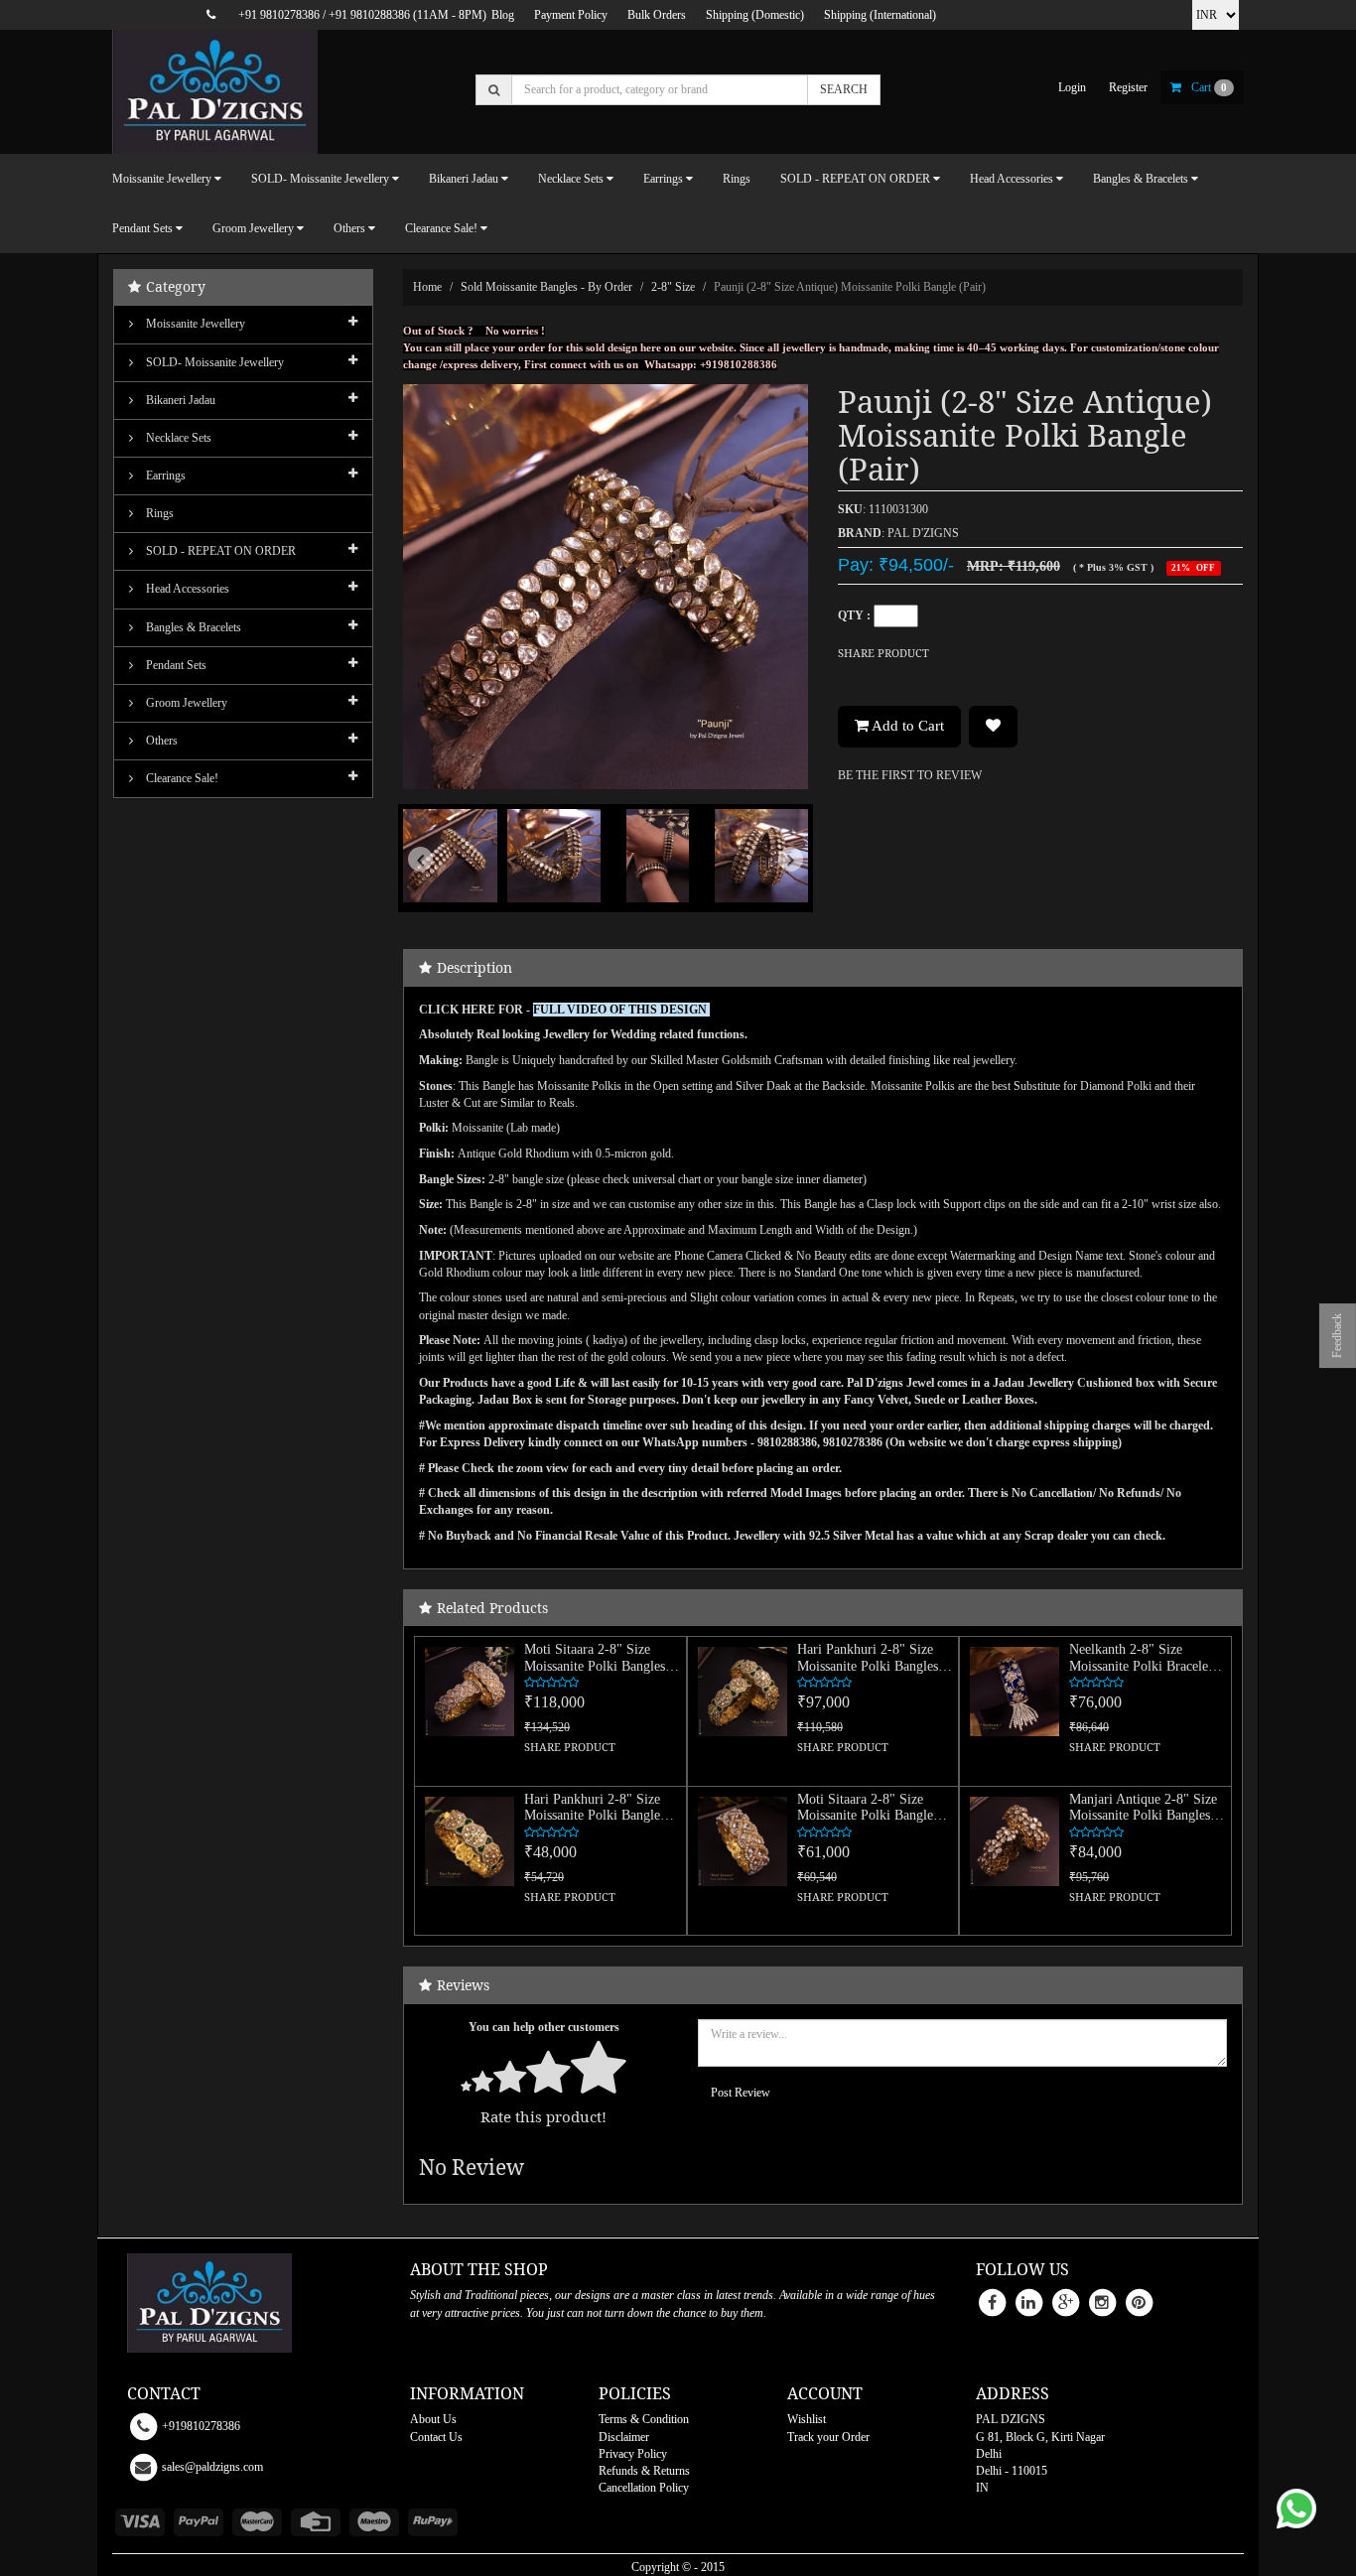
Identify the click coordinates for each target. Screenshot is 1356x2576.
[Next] (778, 888)
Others (160, 741)
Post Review (741, 2093)
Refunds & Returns (644, 2471)
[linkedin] (1028, 2302)
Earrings (164, 475)
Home (427, 287)
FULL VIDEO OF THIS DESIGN (621, 1010)
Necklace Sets (177, 438)
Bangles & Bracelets (192, 627)
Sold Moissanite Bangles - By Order (546, 287)
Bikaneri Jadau (179, 400)
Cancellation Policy (644, 2488)
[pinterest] (1139, 2302)
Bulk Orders (657, 15)
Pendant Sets (175, 665)
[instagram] (1102, 2302)
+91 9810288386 (369, 15)
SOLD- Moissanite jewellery (213, 362)
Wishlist (807, 2419)
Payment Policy (571, 15)
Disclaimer (624, 2437)
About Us (433, 2419)
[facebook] (992, 2302)
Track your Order (828, 2437)
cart (1209, 87)
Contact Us (436, 2437)
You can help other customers (544, 2027)
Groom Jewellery (185, 703)
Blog (503, 15)
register (1128, 87)
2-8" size (673, 287)
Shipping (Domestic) (755, 15)
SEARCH (844, 89)
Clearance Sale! (181, 778)
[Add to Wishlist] (993, 727)
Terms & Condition (644, 2419)
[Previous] (433, 888)
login (1072, 87)
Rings (737, 179)
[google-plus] (1065, 2302)
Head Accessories (186, 589)
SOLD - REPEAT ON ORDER (219, 551)
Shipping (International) (880, 15)
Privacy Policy (633, 2454)
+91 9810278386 (279, 15)
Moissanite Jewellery (194, 324)
